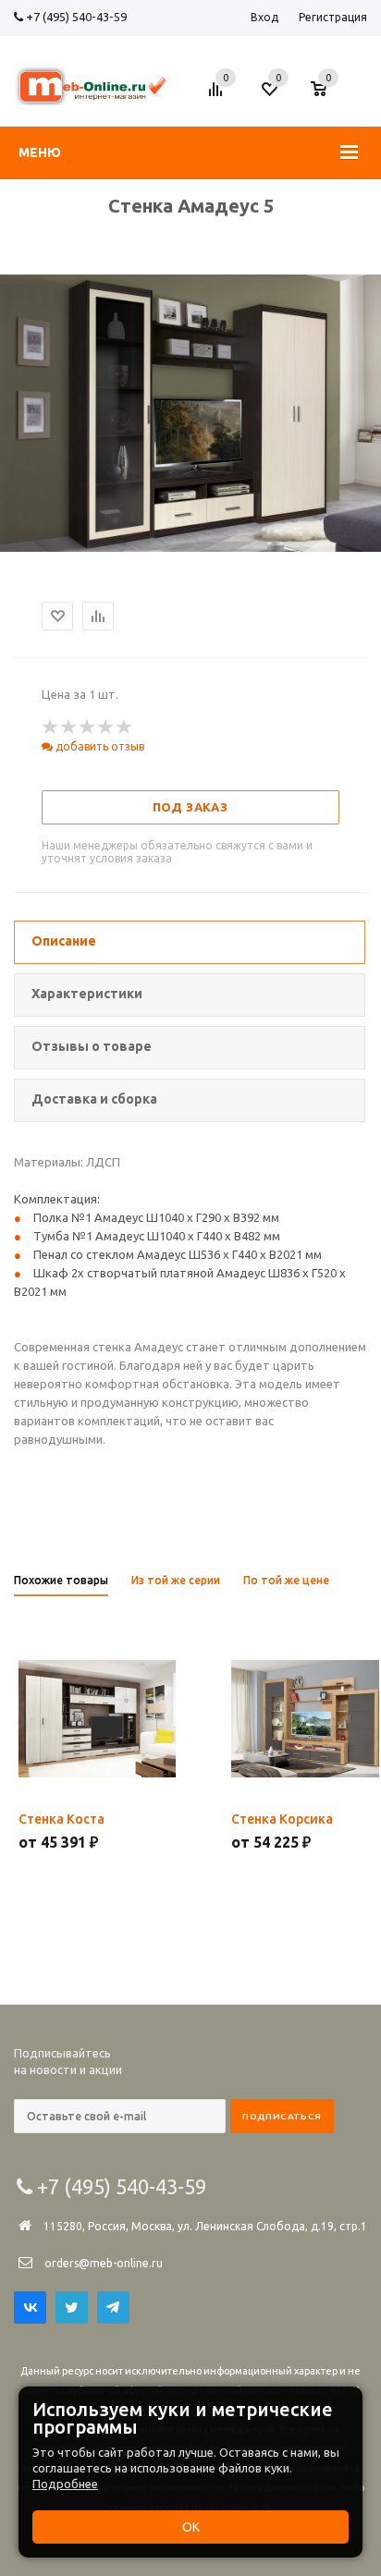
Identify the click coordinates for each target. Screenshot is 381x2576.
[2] (69, 727)
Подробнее (65, 2484)
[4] (106, 727)
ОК (191, 2527)
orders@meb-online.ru (104, 2263)
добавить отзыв (98, 746)
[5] (125, 727)
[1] (51, 727)
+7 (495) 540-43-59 (75, 17)
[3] (88, 727)
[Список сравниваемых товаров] (218, 96)
